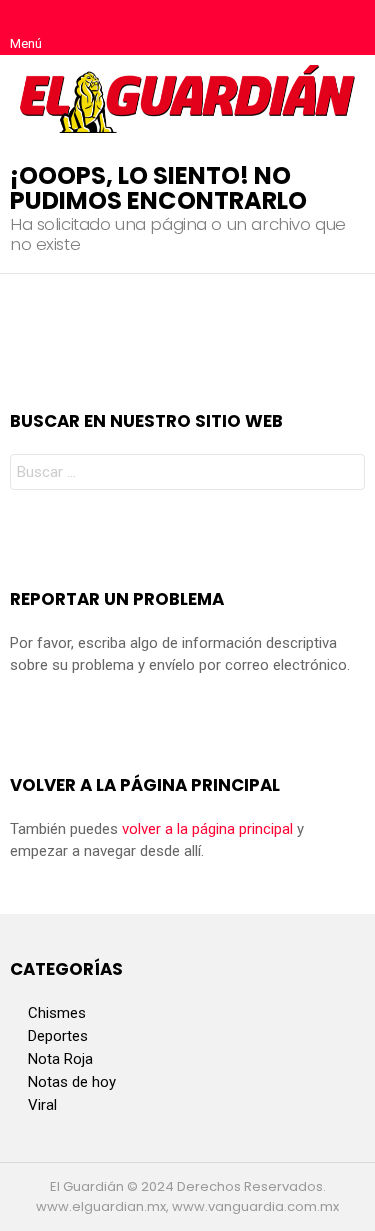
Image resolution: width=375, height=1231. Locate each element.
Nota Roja (60, 1059)
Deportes (58, 1036)
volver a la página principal (207, 829)
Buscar (345, 474)
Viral (42, 1105)
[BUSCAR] (349, 28)
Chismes (57, 1013)
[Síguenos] (307, 28)
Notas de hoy (72, 1082)
